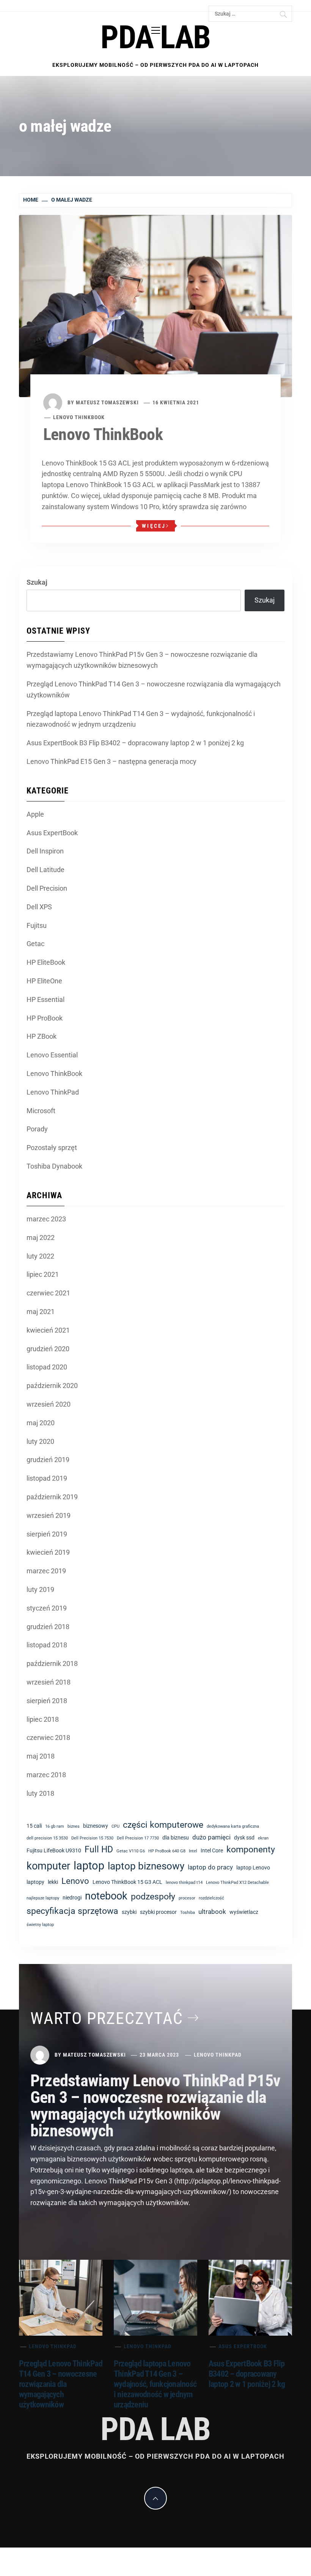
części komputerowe (163, 1825)
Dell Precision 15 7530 (92, 1838)
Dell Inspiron (45, 851)
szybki (129, 1912)
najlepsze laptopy (43, 1898)
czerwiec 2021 (48, 1293)
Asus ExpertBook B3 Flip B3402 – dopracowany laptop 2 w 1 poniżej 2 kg (135, 743)
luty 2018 (40, 1793)
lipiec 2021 (43, 1274)
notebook (106, 1896)
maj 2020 (41, 1423)
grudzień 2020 (48, 1349)
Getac (35, 944)
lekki (53, 1882)
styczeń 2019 (47, 1608)
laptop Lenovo (253, 1868)
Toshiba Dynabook (54, 1166)
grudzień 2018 (48, 1627)
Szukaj (37, 582)
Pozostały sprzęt (52, 1148)
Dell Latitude (46, 870)
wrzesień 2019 (49, 1515)
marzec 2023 (46, 1219)
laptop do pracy (210, 1867)
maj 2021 (41, 1312)
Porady (37, 1129)
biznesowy (96, 1826)
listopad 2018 (47, 1645)
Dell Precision (47, 888)
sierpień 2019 (47, 1534)
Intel (193, 1851)
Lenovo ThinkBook (79, 417)
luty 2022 (40, 1256)
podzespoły (153, 1897)
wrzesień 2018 (49, 1682)
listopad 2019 (47, 1478)
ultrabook (212, 1912)
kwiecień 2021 (48, 1330)
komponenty (251, 1850)
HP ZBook (42, 1036)
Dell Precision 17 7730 (138, 1838)
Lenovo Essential (52, 1055)
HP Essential (46, 999)
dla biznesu (176, 1838)
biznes (74, 1826)
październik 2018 (52, 1663)
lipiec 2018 (43, 1719)
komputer (48, 1866)
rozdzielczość (211, 1898)
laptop (89, 1866)
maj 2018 (41, 1756)
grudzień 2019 (48, 1460)
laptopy (35, 1882)
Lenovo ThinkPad (53, 1092)
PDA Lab (155, 37)
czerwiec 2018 (48, 1738)
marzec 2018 (46, 1775)
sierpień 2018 (47, 1701)
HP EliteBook (46, 962)
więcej (154, 526)
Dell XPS (39, 907)
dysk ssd (244, 1838)
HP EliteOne (44, 981)
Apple (35, 814)
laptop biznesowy (146, 1866)
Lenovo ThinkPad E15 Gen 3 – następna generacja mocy (112, 761)
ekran (263, 1838)
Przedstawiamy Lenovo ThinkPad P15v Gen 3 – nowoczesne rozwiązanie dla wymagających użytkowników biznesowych (142, 660)
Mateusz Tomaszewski (107, 402)
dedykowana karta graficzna (233, 1826)
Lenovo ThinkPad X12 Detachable (237, 1883)
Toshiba (188, 1913)
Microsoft (41, 1111)
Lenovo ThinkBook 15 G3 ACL (127, 1882)
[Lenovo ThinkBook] (155, 305)
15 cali (34, 1826)
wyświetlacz (244, 1912)
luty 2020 (40, 1441)
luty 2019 (40, 1589)
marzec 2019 (46, 1571)
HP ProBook (45, 1018)
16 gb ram (55, 1826)
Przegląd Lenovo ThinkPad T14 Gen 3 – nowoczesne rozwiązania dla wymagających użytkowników (154, 689)
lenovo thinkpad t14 (184, 1883)
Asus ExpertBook (52, 833)
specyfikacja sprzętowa (72, 1911)
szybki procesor (158, 1912)
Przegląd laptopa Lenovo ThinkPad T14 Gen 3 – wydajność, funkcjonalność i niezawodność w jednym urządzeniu (141, 719)
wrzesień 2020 (49, 1404)
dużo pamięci (211, 1837)
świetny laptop (40, 1925)
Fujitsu (37, 925)
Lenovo (75, 1881)
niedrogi (72, 1898)
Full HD (99, 1850)
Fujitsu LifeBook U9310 (54, 1850)
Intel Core (212, 1850)
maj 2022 (41, 1238)
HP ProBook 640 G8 (167, 1851)
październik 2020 (52, 1386)
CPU (115, 1826)
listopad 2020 (47, 1367)
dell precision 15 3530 (47, 1838)
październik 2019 (52, 1497)
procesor (187, 1898)
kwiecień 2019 (48, 1552)
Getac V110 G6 (131, 1851)
